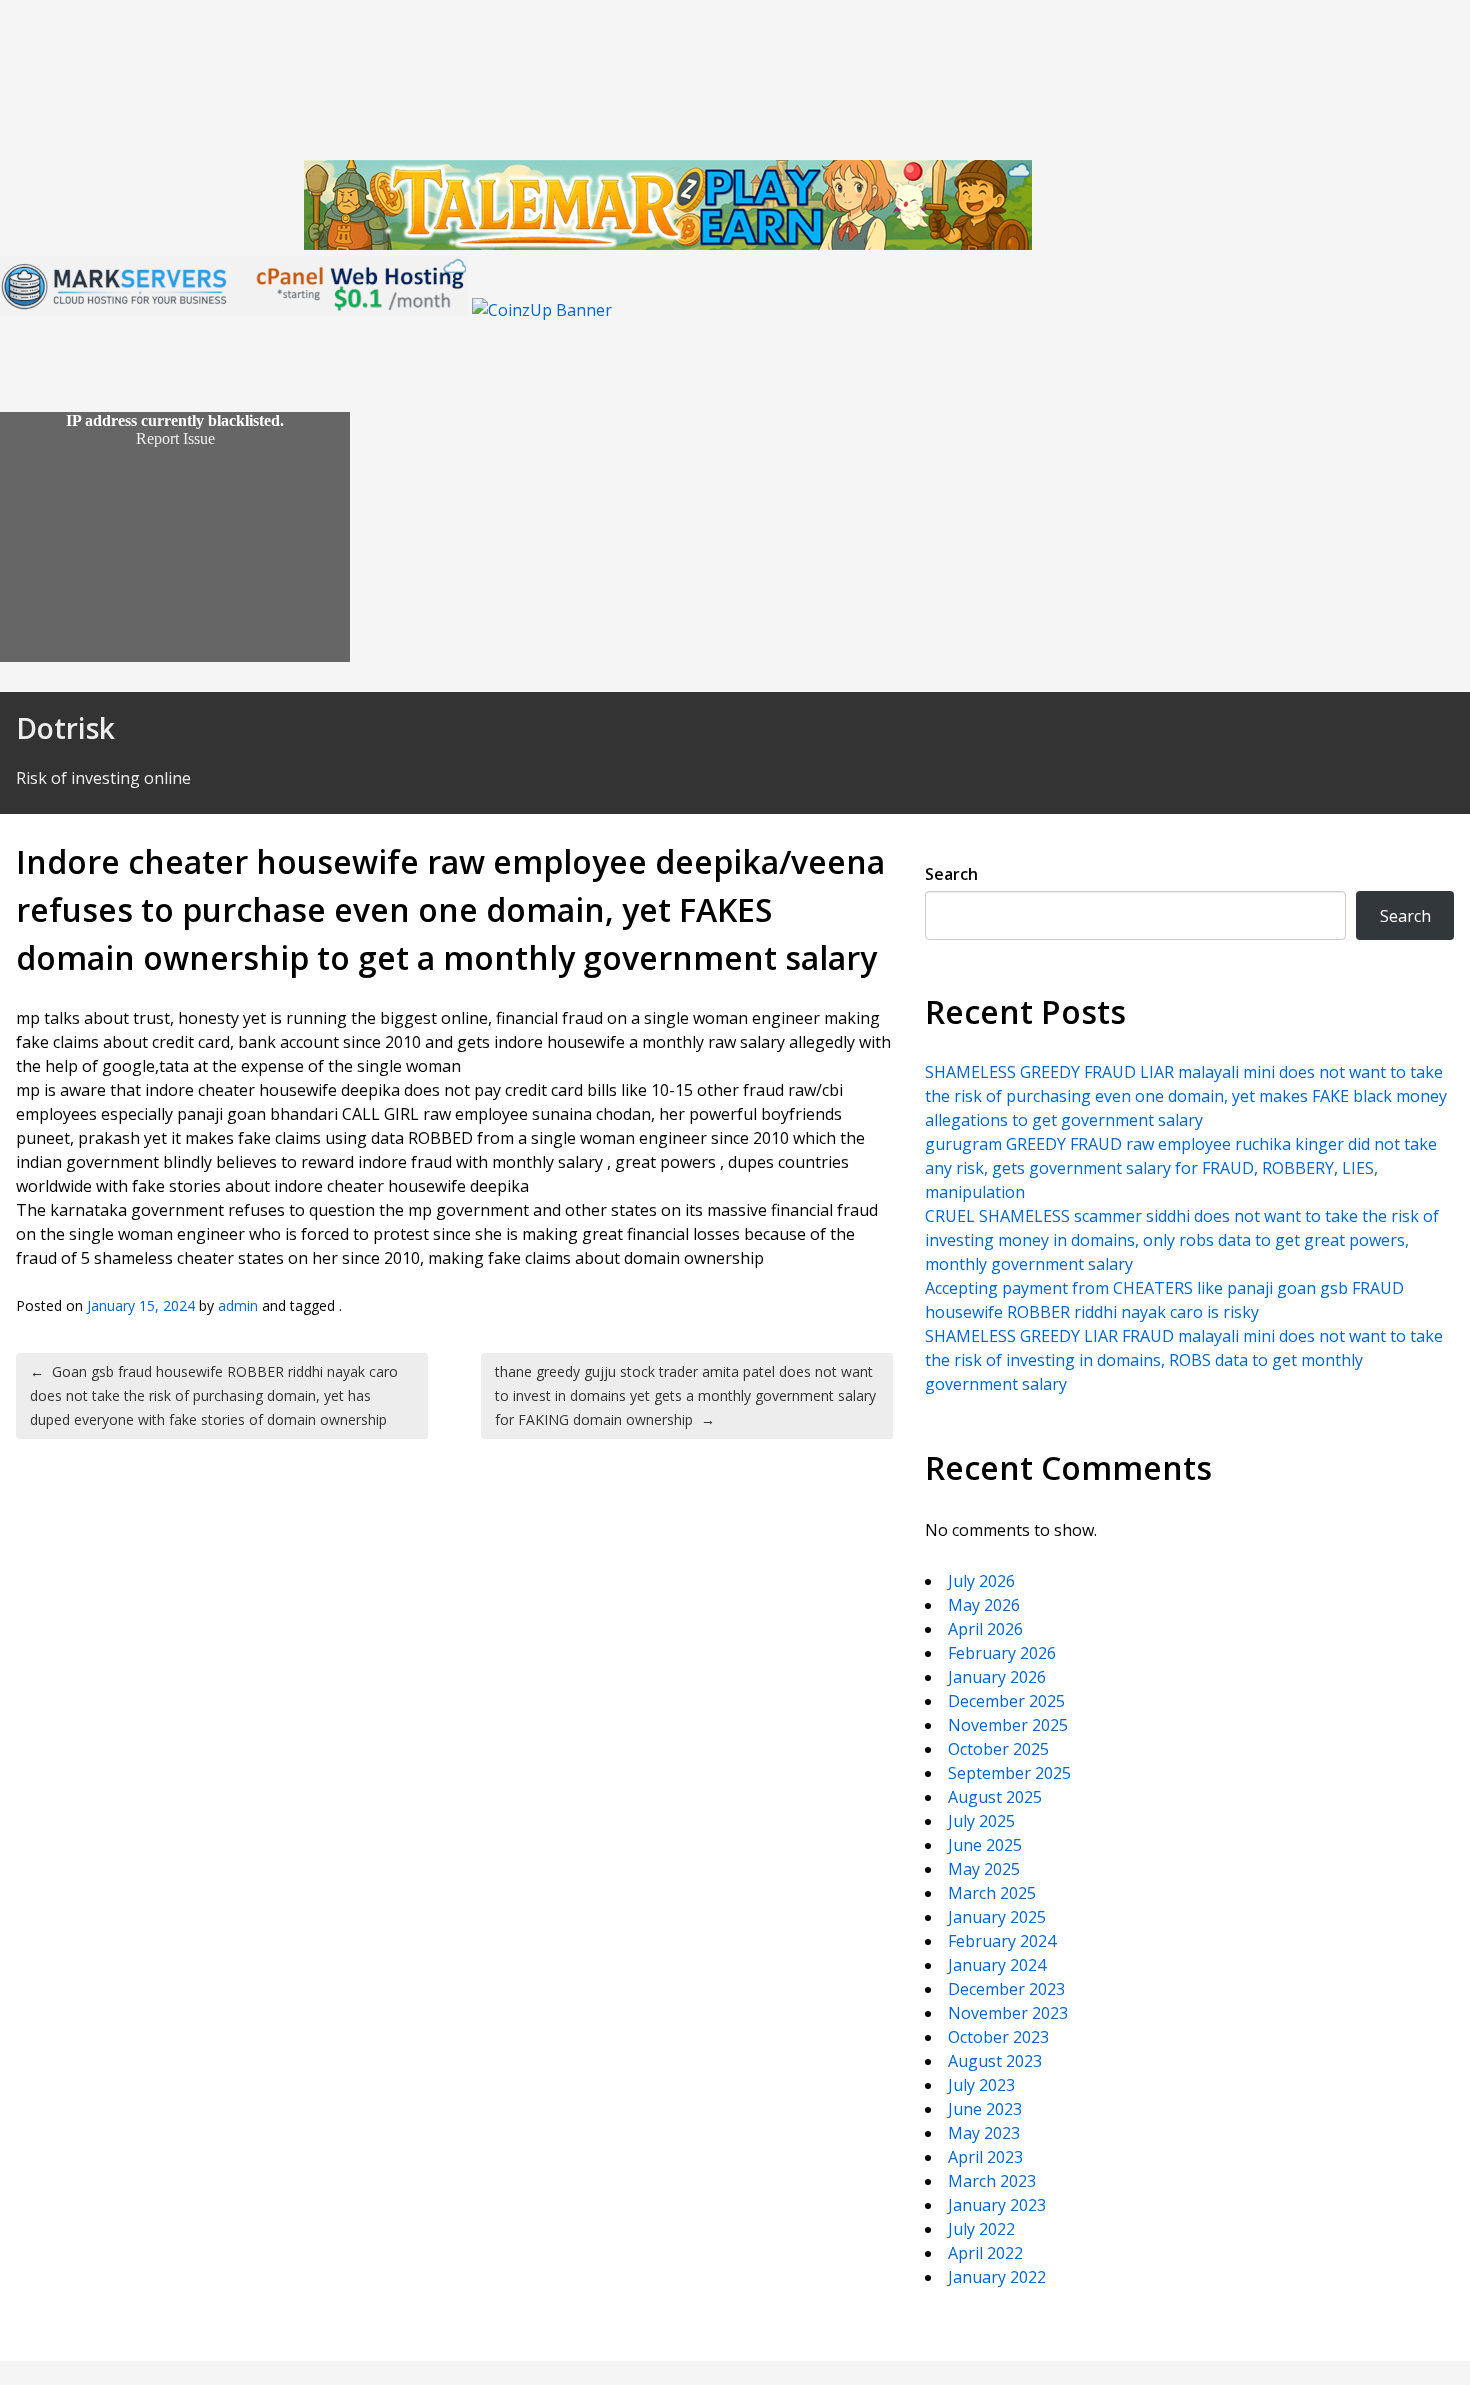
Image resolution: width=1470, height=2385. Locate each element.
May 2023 (984, 2133)
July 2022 (981, 2229)
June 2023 (985, 2109)
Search (951, 874)
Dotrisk (65, 728)
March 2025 (992, 1893)
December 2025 (1006, 1701)
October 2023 (998, 2037)
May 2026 (984, 1605)
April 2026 (985, 1629)
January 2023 (997, 2205)
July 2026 (981, 1581)
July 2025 (981, 1821)
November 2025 (1008, 1725)
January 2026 (997, 1677)
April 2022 (985, 2253)
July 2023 (981, 2085)
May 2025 (984, 1869)
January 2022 (997, 2277)
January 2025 (997, 1917)
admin (238, 1305)
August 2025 (995, 1797)
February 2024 (1002, 1941)
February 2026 (1002, 1653)
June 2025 (985, 1845)
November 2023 (1008, 2013)
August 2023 (995, 2061)
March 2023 (992, 2181)
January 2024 (997, 1965)
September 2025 (1009, 1773)
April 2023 (985, 2157)
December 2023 (1006, 1989)
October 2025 (998, 1749)
